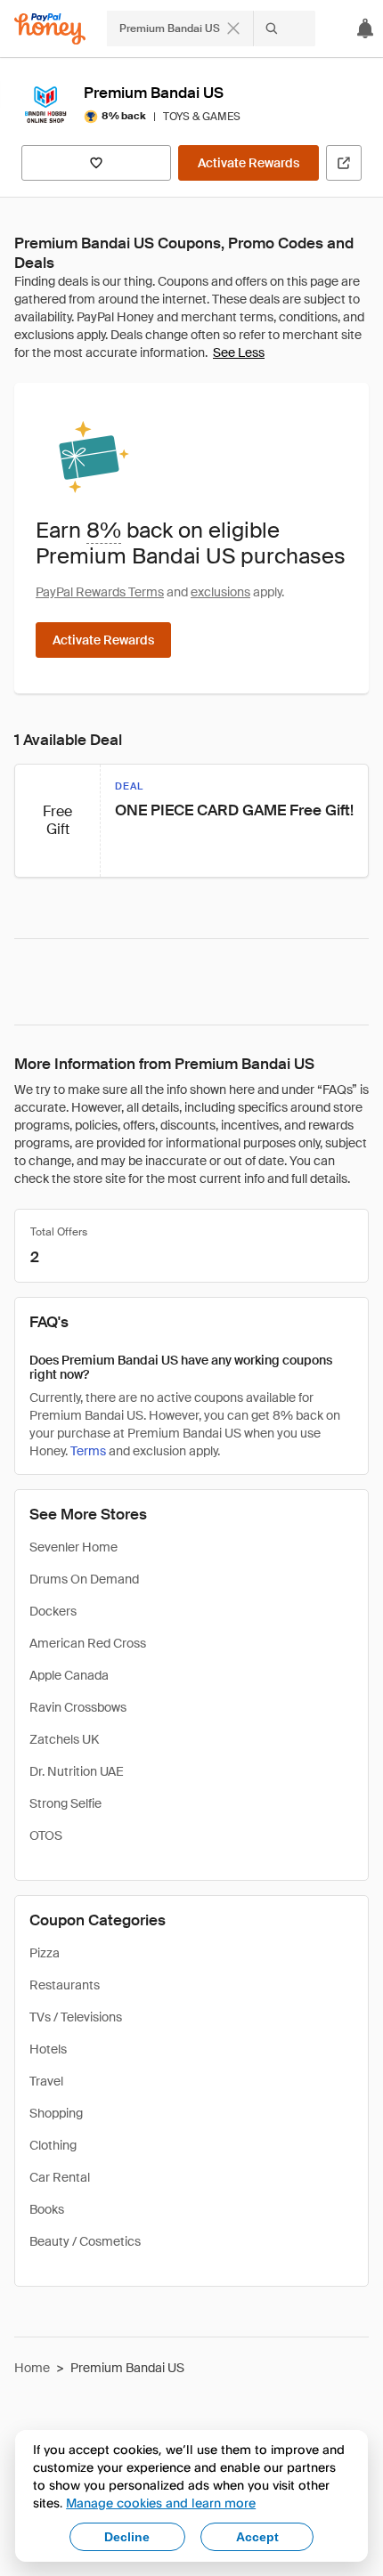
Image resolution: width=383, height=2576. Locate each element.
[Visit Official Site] (344, 163)
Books (47, 2209)
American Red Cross (88, 1643)
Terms (88, 1451)
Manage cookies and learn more (161, 2503)
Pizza (45, 1953)
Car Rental (60, 2177)
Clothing (53, 2145)
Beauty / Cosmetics (85, 2241)
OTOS (46, 1835)
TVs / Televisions (76, 2017)
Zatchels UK (64, 1739)
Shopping (56, 2113)
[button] (191, 821)
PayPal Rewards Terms (100, 592)
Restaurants (65, 1985)
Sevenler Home (73, 1547)
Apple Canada (69, 1675)
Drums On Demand (84, 1579)
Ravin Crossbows (78, 1707)
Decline (127, 2537)
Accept (257, 2537)
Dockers (53, 1611)
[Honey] (50, 29)
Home (32, 2368)
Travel (46, 2081)
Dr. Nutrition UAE (77, 1771)
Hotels (48, 2049)
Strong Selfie (65, 1803)
